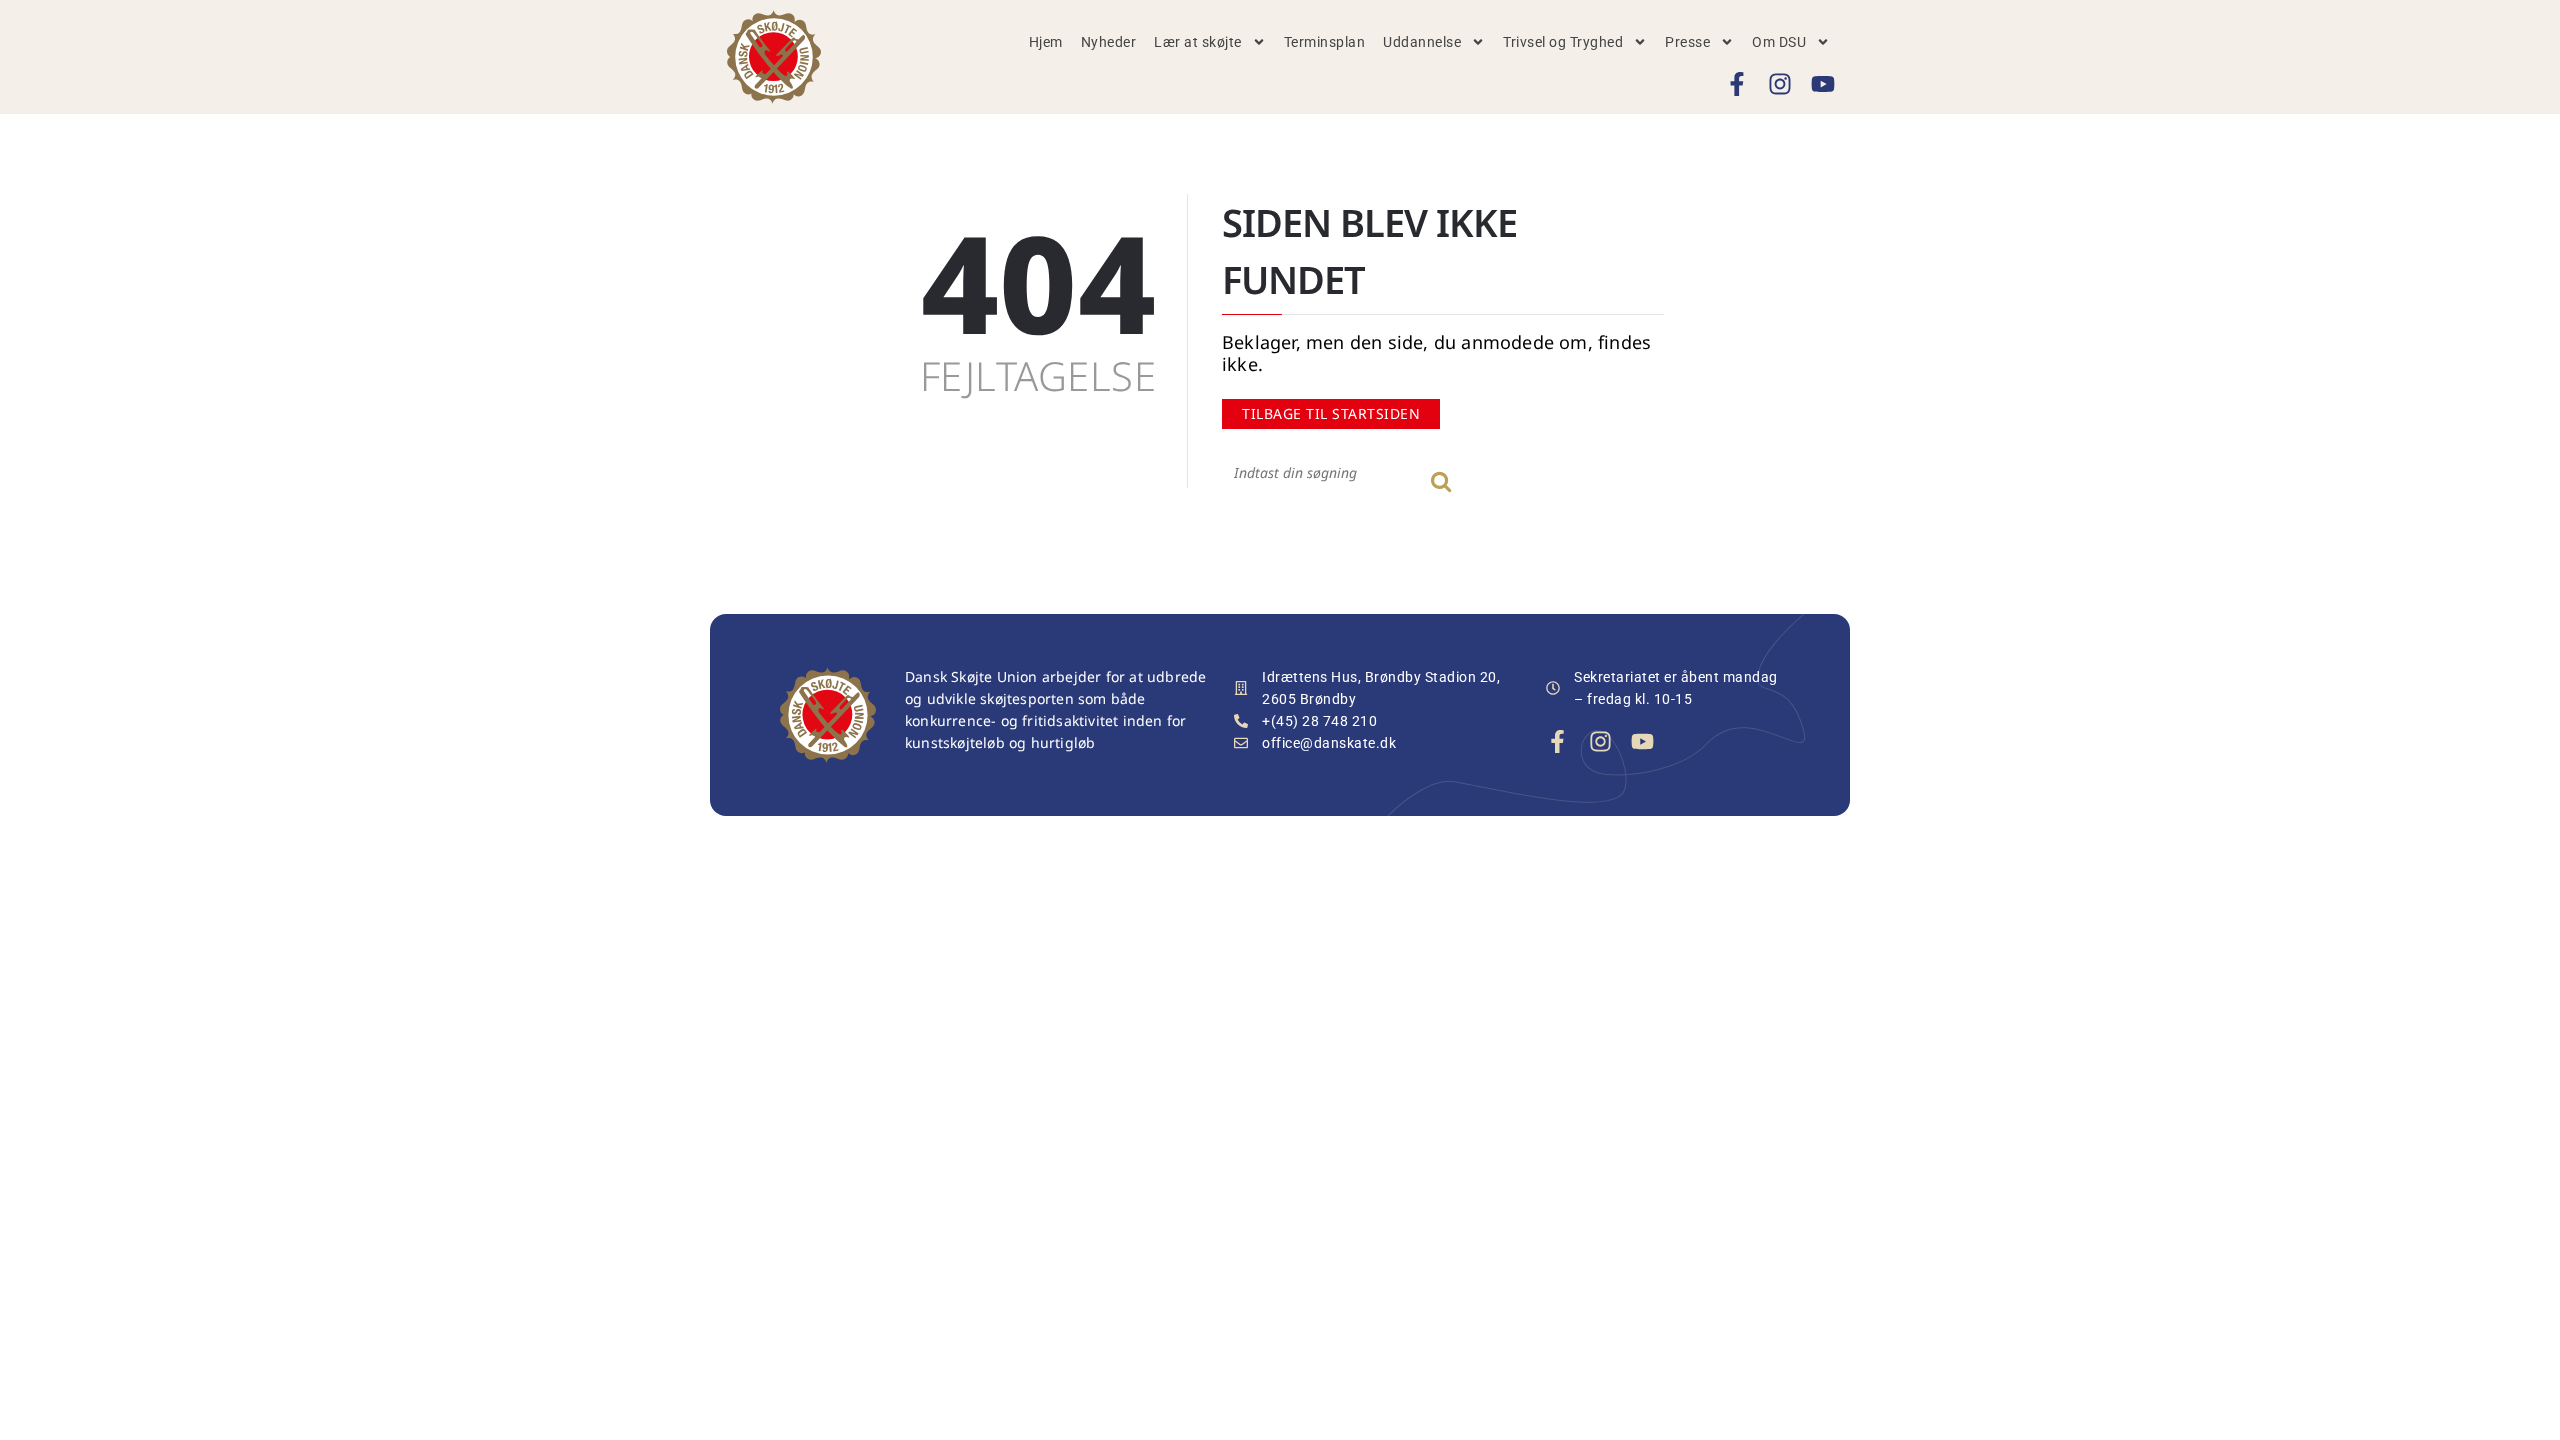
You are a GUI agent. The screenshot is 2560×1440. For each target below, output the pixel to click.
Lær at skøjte (1198, 42)
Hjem (1046, 42)
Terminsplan (1325, 42)
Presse (1687, 42)
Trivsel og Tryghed (1563, 42)
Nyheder (1109, 42)
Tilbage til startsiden (1331, 413)
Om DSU (1779, 42)
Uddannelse (1422, 42)
